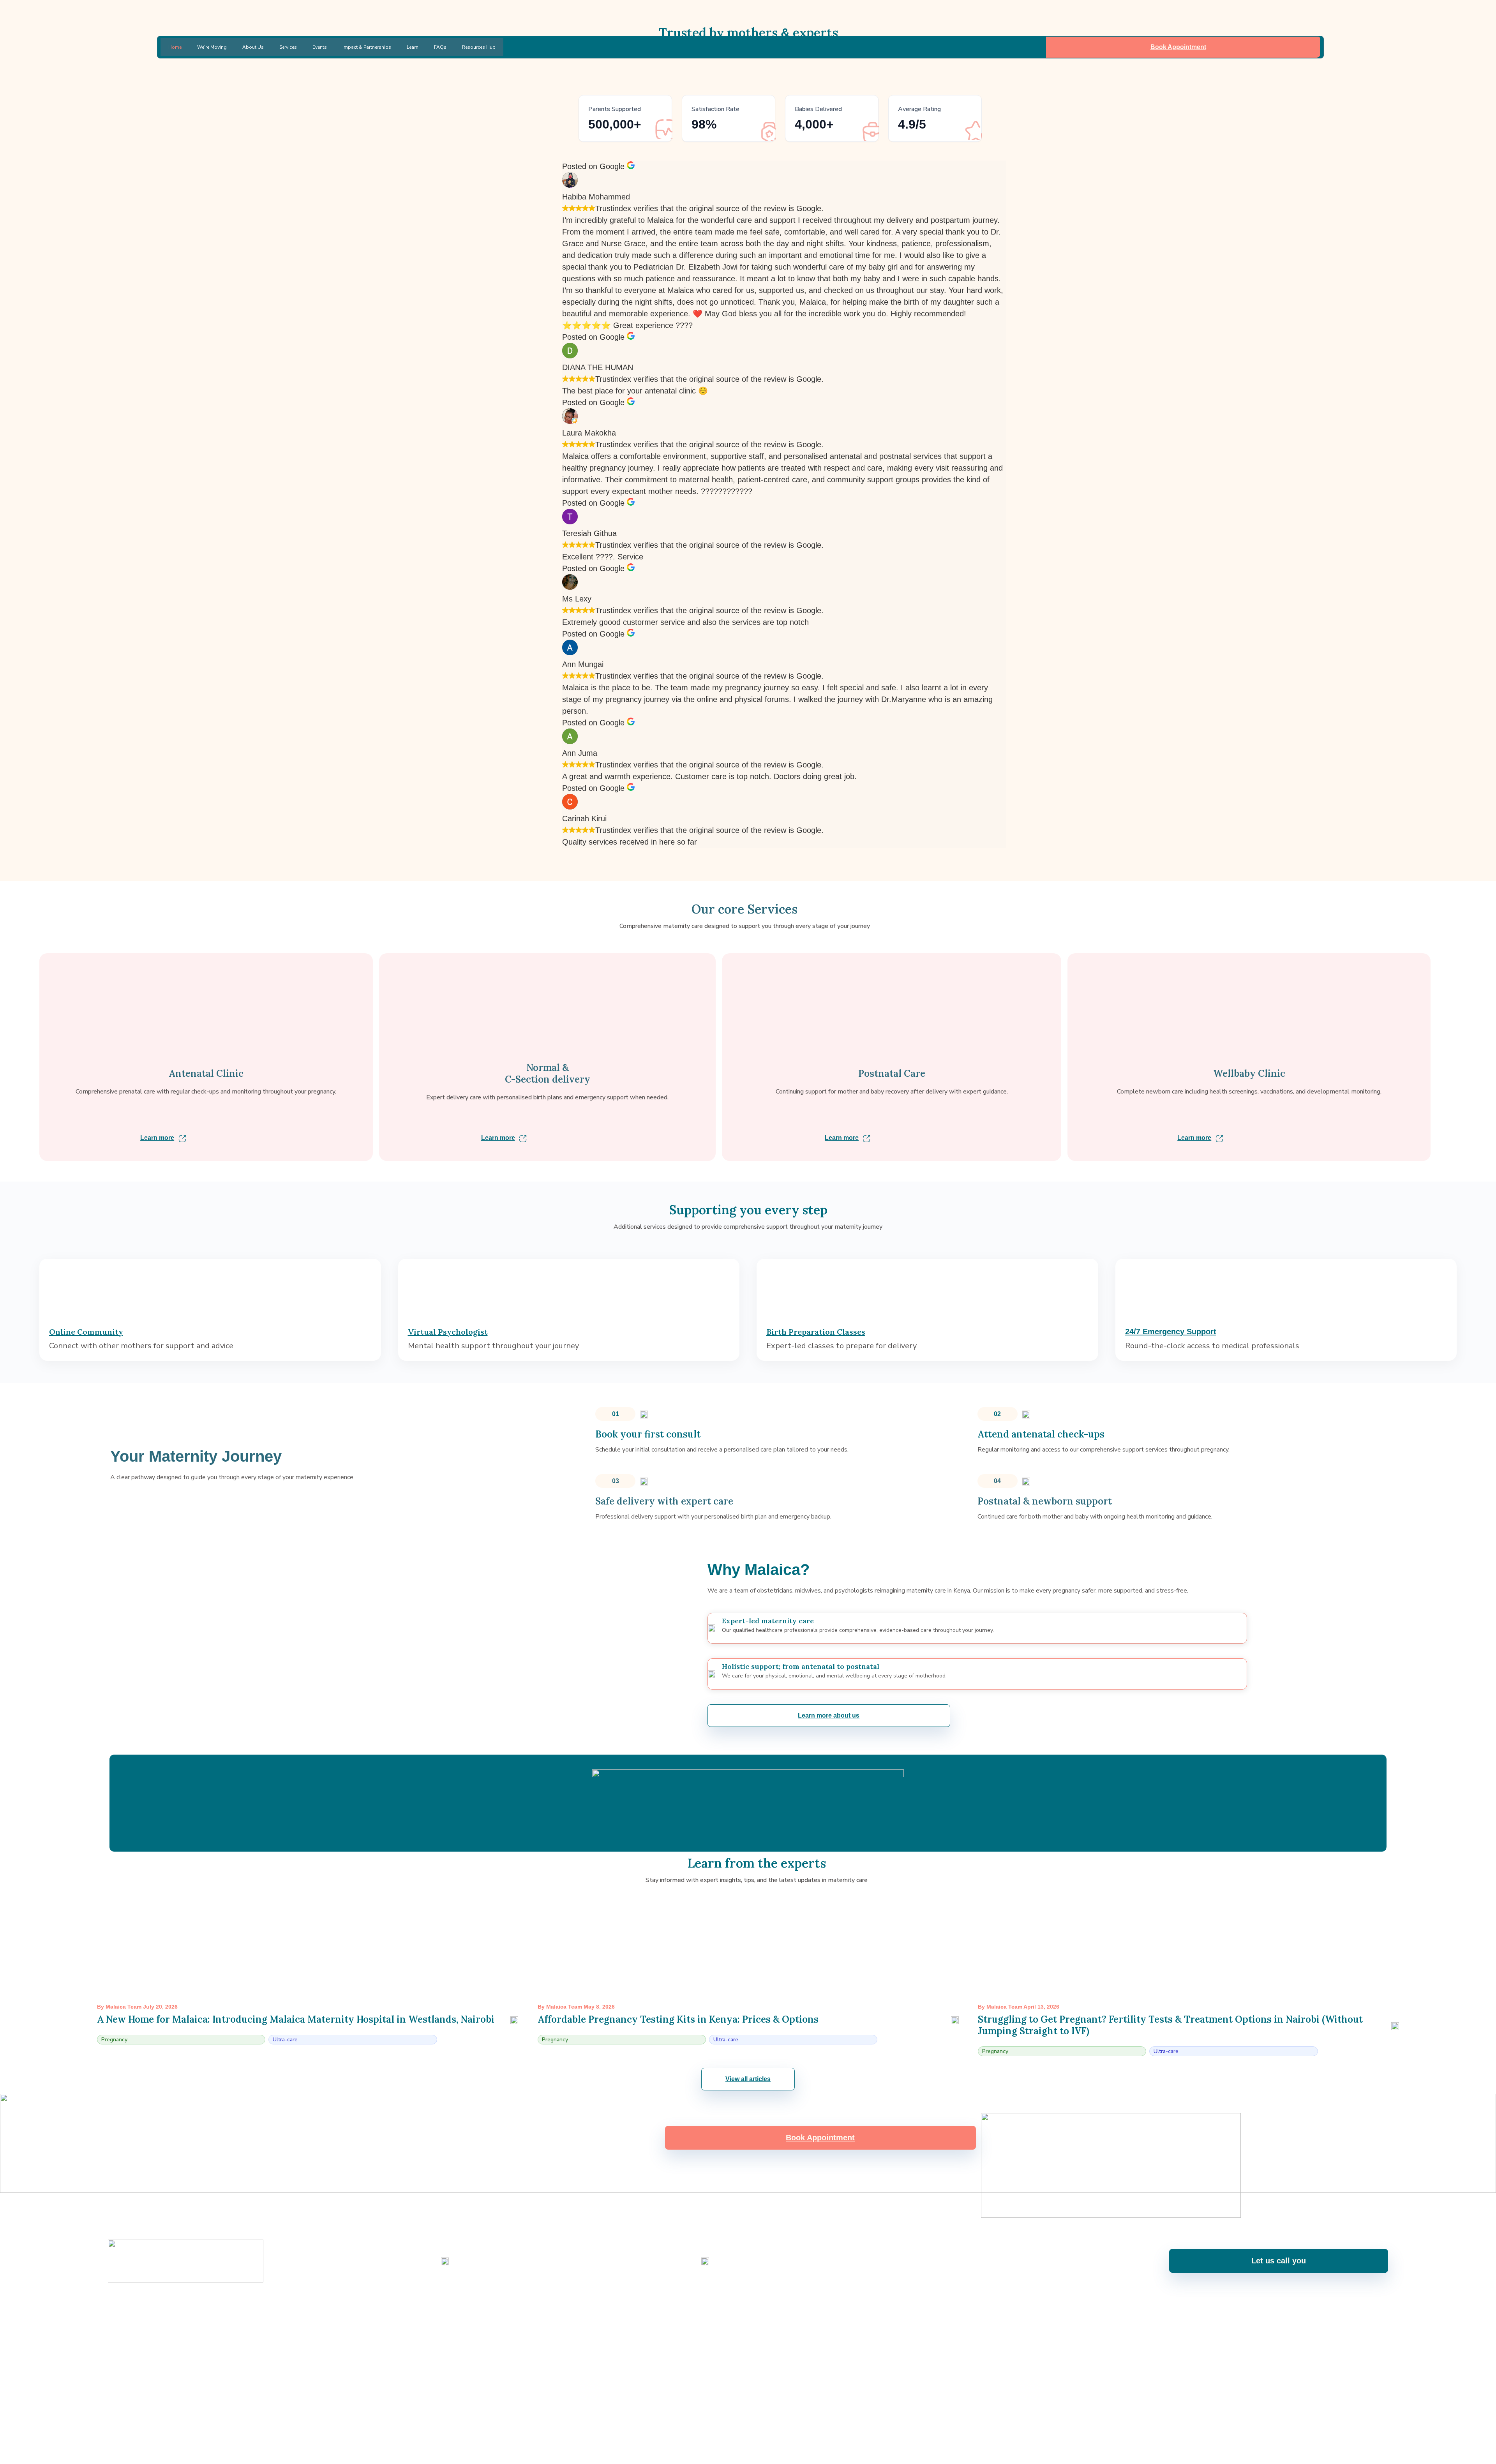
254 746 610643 (473, 2267)
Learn (413, 47)
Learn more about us (829, 1715)
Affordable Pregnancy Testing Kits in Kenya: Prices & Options (678, 2019)
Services (288, 47)
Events (320, 47)
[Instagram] (717, 2307)
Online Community (86, 1332)
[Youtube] (738, 2307)
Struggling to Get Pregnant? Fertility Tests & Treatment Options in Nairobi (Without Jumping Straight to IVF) (1170, 2025)
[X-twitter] (779, 2307)
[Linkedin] (759, 2307)
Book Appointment (1178, 47)
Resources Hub (479, 47)
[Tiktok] (800, 2307)
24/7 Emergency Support (1171, 1332)
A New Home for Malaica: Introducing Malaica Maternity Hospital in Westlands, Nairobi (296, 2019)
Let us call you (1279, 2261)
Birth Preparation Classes (816, 1332)
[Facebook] (697, 2307)
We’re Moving (212, 47)
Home (175, 47)
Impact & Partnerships (367, 47)
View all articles (748, 2079)
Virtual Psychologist (448, 1332)
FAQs (440, 47)
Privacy (1379, 2336)
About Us (253, 47)
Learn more (157, 1138)
